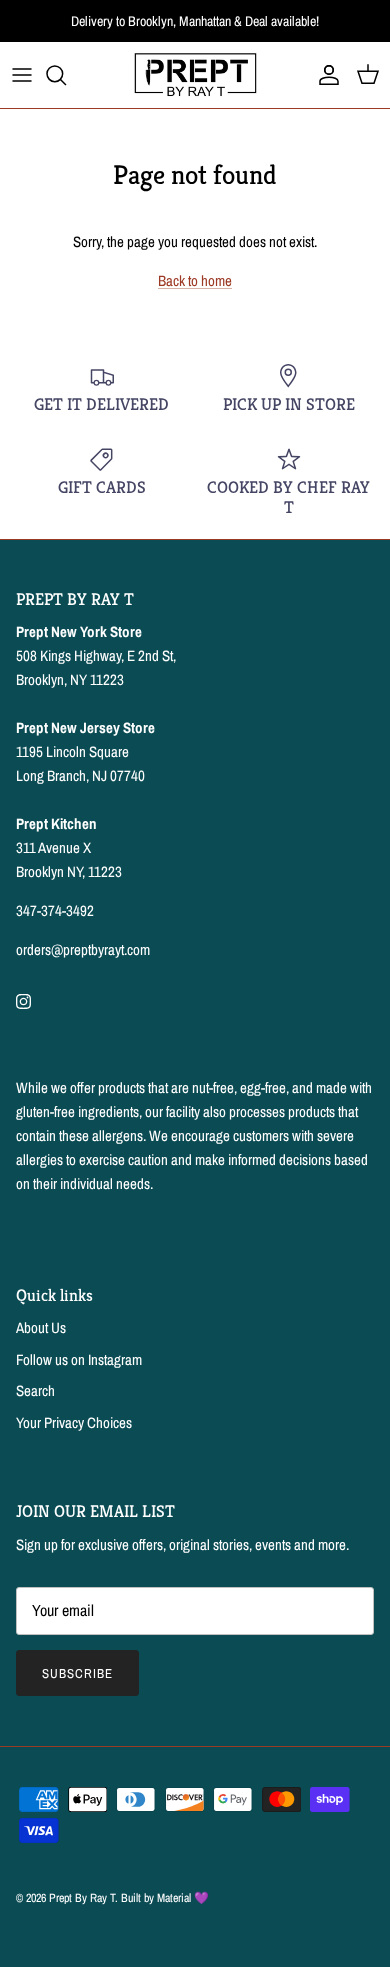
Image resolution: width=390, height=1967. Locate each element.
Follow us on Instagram (79, 1359)
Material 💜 (183, 1898)
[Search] (66, 75)
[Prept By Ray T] (195, 75)
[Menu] (22, 75)
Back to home (195, 280)
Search (35, 1390)
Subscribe (77, 1673)
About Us (41, 1327)
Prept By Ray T (82, 1898)
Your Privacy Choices (74, 1422)
